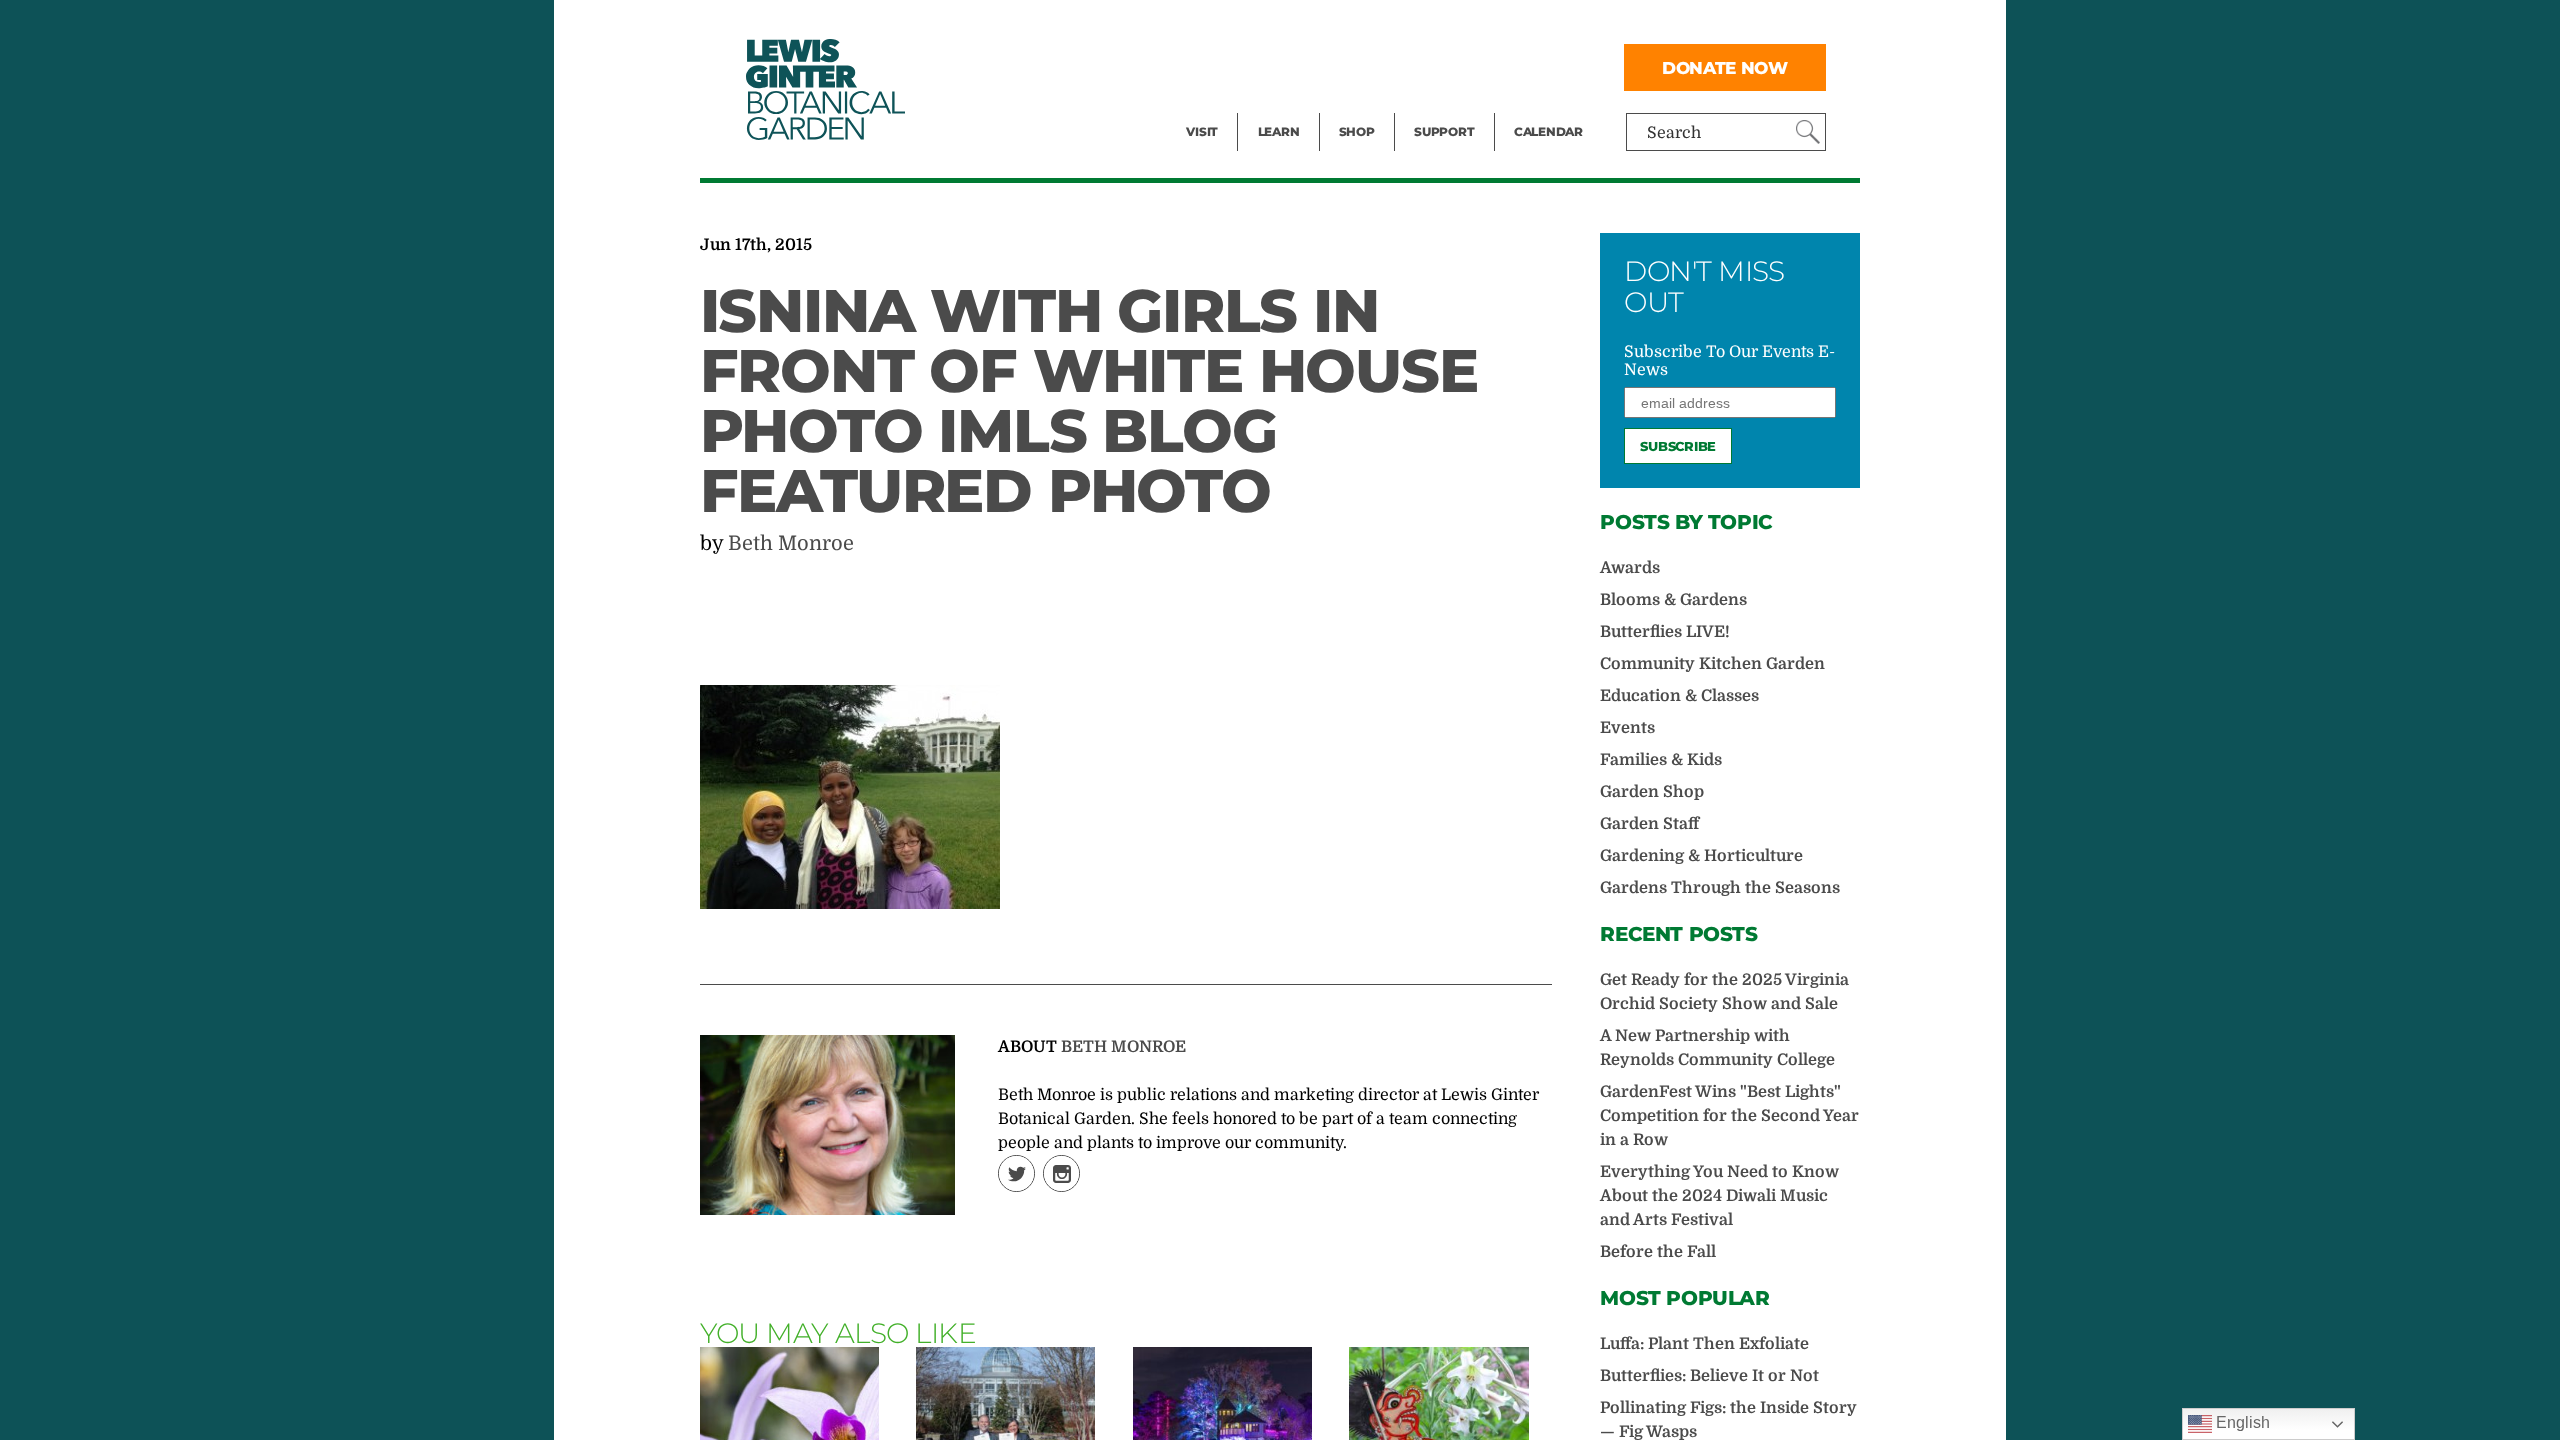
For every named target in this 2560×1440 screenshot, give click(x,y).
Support (1444, 131)
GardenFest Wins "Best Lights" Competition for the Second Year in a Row (1729, 1116)
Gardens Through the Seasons (1720, 888)
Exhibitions (1229, 106)
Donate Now (1725, 67)
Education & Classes (1679, 696)
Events (1212, 66)
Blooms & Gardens (1673, 600)
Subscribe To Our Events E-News (1729, 361)
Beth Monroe (791, 543)
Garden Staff (1649, 824)
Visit (1202, 131)
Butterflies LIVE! (1665, 632)
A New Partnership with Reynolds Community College (1717, 1048)
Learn (1279, 131)
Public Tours (1305, 26)
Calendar (1548, 131)
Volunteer (1450, 106)
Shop (1357, 131)
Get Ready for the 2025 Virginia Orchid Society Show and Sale (1724, 992)
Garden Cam (1305, 66)
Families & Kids (1661, 760)
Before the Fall (1658, 1252)
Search (1674, 133)
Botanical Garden (824, 89)
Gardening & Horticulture (1701, 856)
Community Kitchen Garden (1712, 664)
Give (1430, 66)
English (2241, 1422)
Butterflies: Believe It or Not (1709, 1376)
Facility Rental (1241, 26)
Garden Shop (1652, 792)
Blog (1274, 106)
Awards (1630, 568)
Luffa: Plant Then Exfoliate (1704, 1344)
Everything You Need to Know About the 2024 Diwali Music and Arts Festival (1719, 1196)
